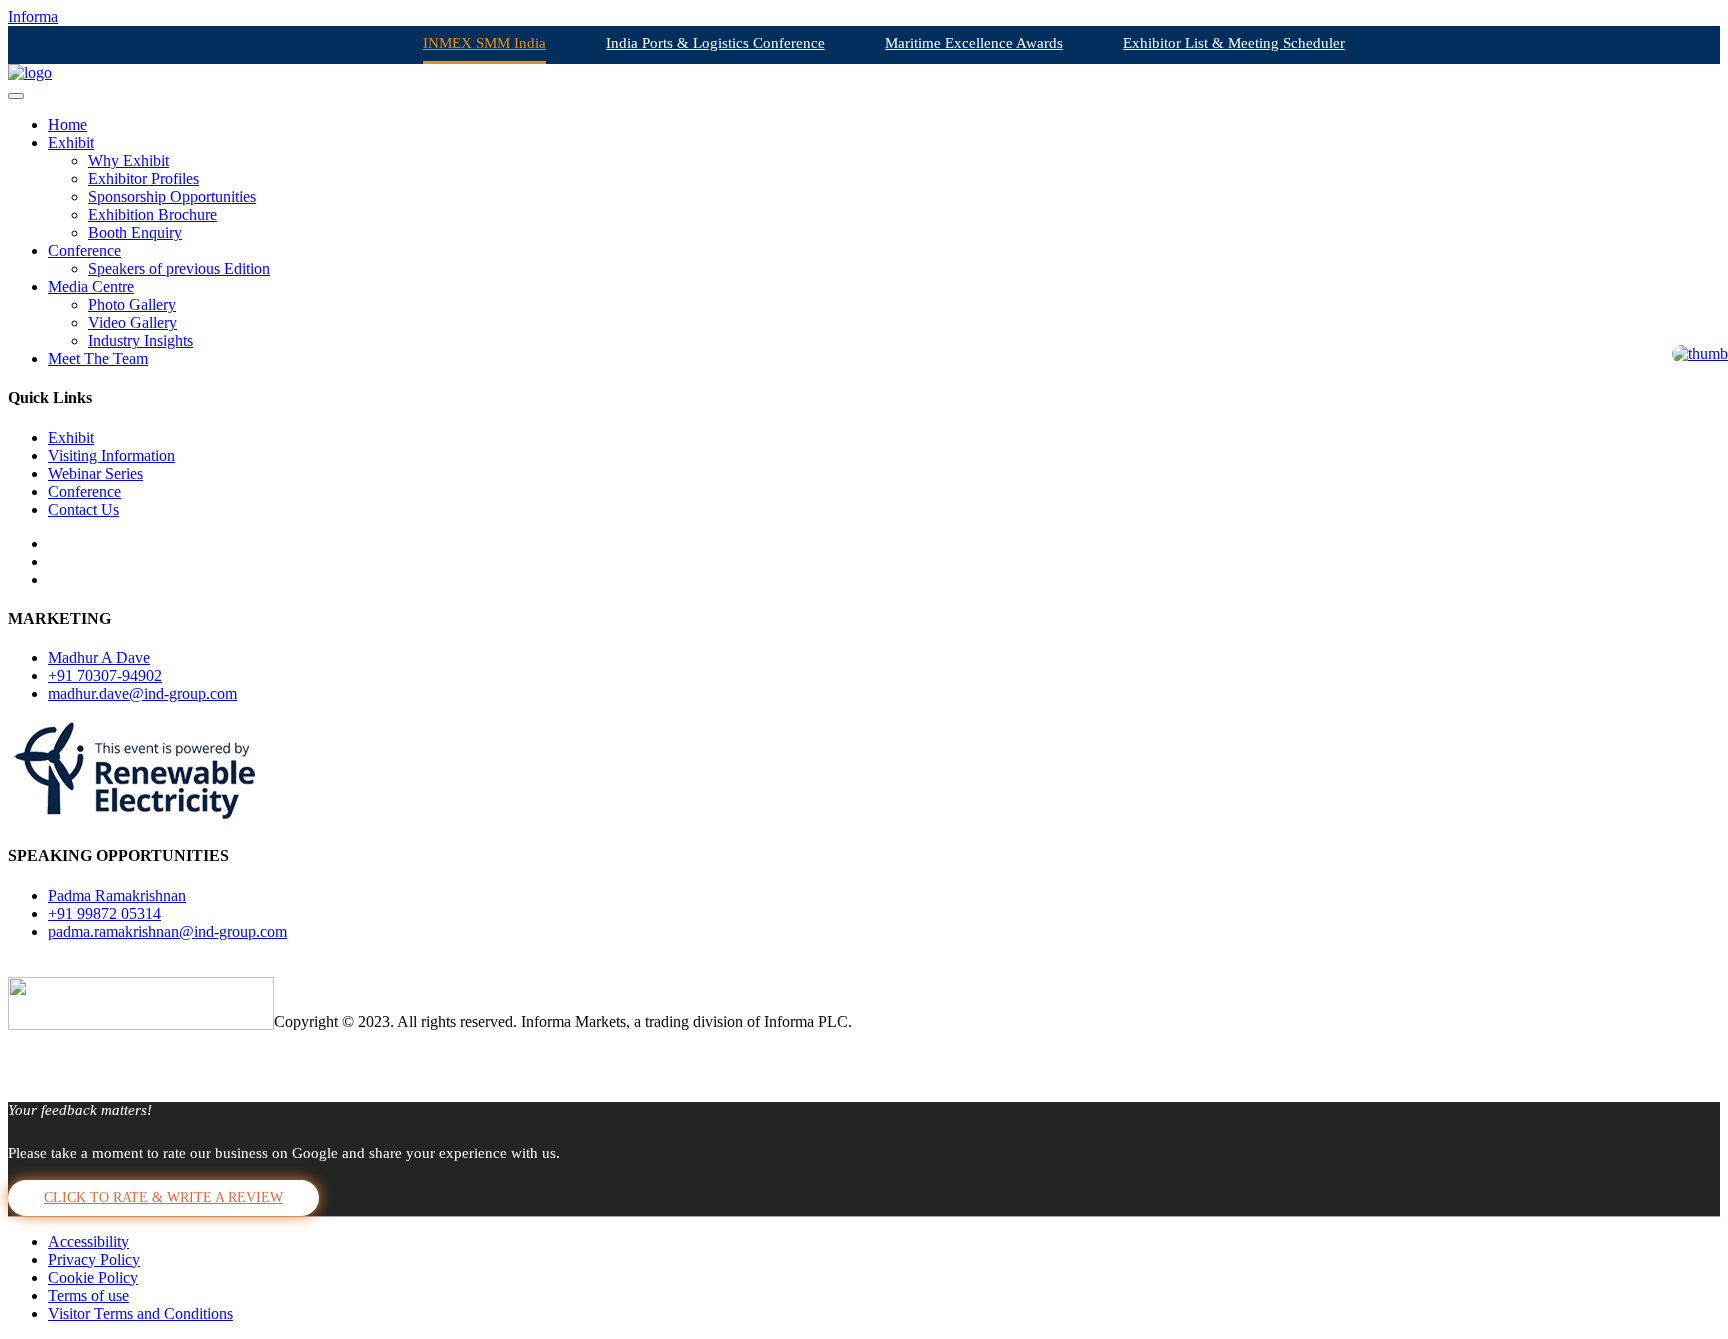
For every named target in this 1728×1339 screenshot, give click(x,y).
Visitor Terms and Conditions (140, 1313)
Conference (84, 250)
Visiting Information (111, 455)
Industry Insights (140, 340)
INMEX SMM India (484, 43)
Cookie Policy (93, 1277)
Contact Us (83, 509)
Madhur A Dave (99, 657)
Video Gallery (132, 322)
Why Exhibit (128, 160)
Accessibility (88, 1241)
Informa (33, 16)
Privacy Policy (94, 1259)
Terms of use (88, 1295)
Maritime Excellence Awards (974, 43)
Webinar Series (95, 473)
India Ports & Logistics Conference (715, 43)
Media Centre (91, 286)
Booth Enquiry (135, 232)
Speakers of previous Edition (179, 268)
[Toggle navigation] (16, 96)
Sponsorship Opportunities (172, 196)
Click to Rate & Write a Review (163, 1197)
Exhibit (71, 142)
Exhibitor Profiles (143, 178)
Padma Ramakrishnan (117, 895)
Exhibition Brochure (152, 214)
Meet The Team (98, 358)
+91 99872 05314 (104, 913)
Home (67, 124)
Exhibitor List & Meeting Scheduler (1234, 43)
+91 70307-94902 (105, 675)
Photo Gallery (132, 304)
